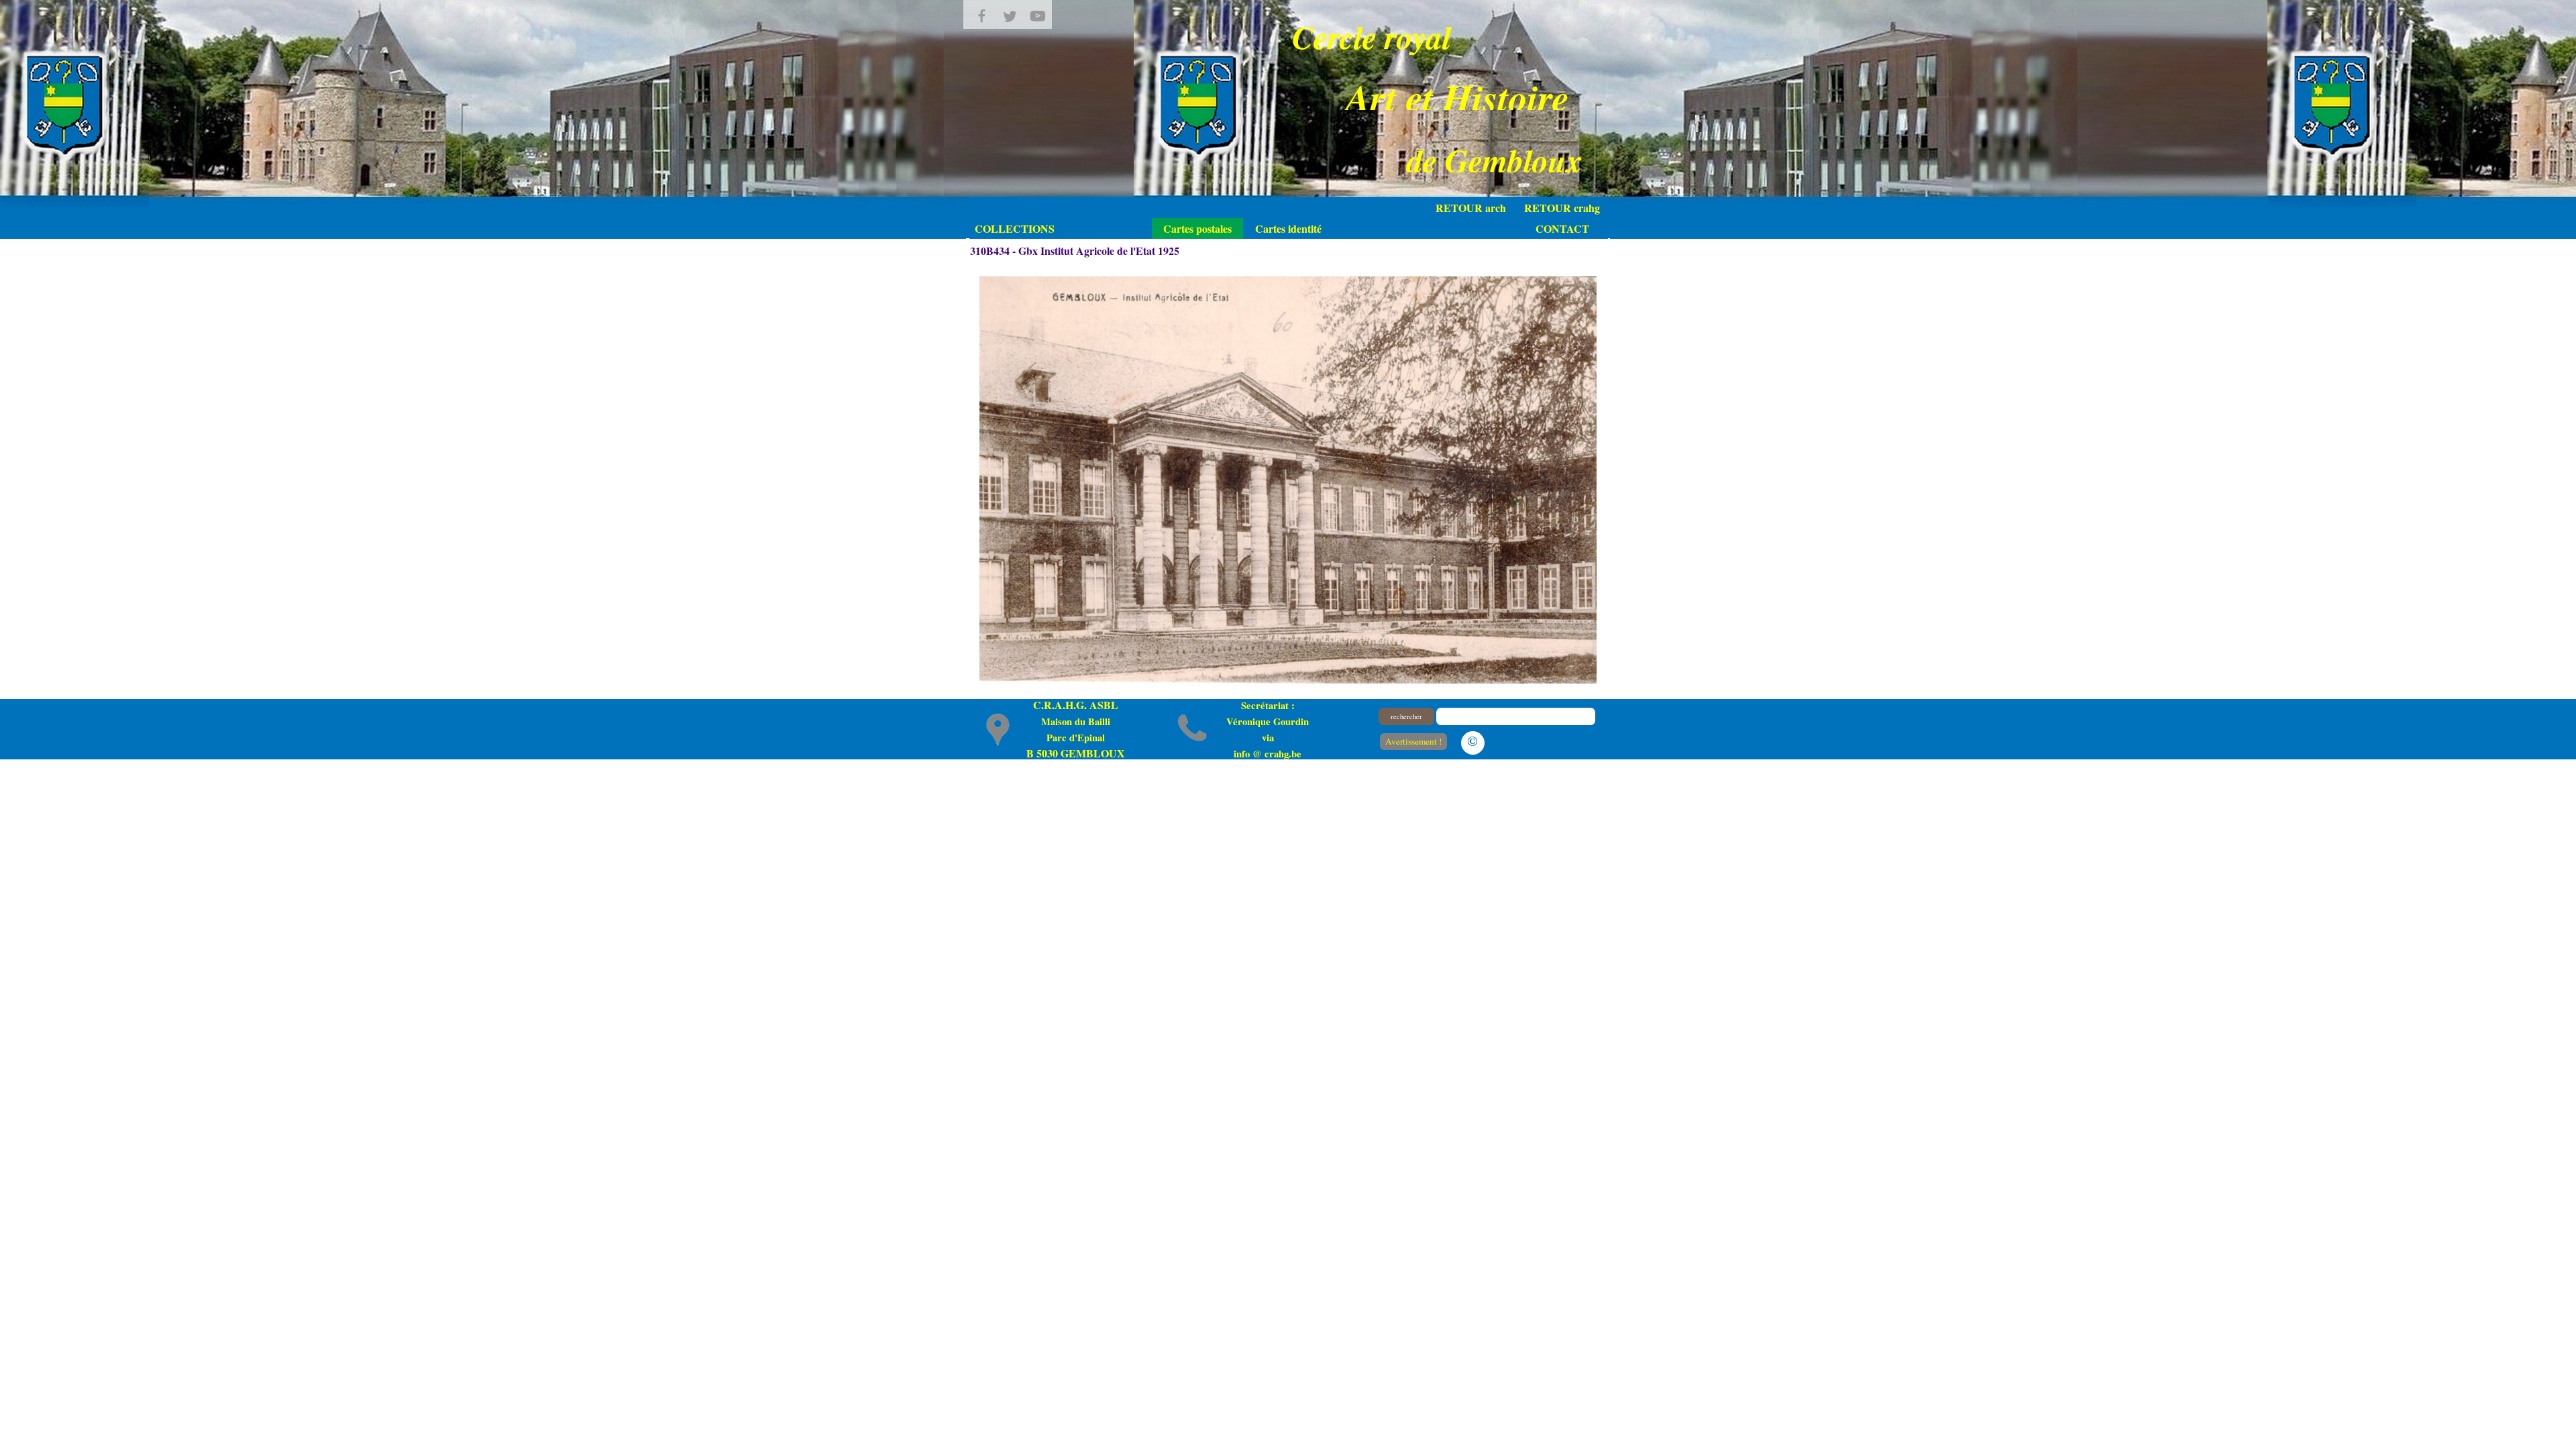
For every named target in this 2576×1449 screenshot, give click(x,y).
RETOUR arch (1471, 208)
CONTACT (1562, 228)
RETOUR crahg (1562, 208)
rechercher (1406, 716)
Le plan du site (1544, 740)
